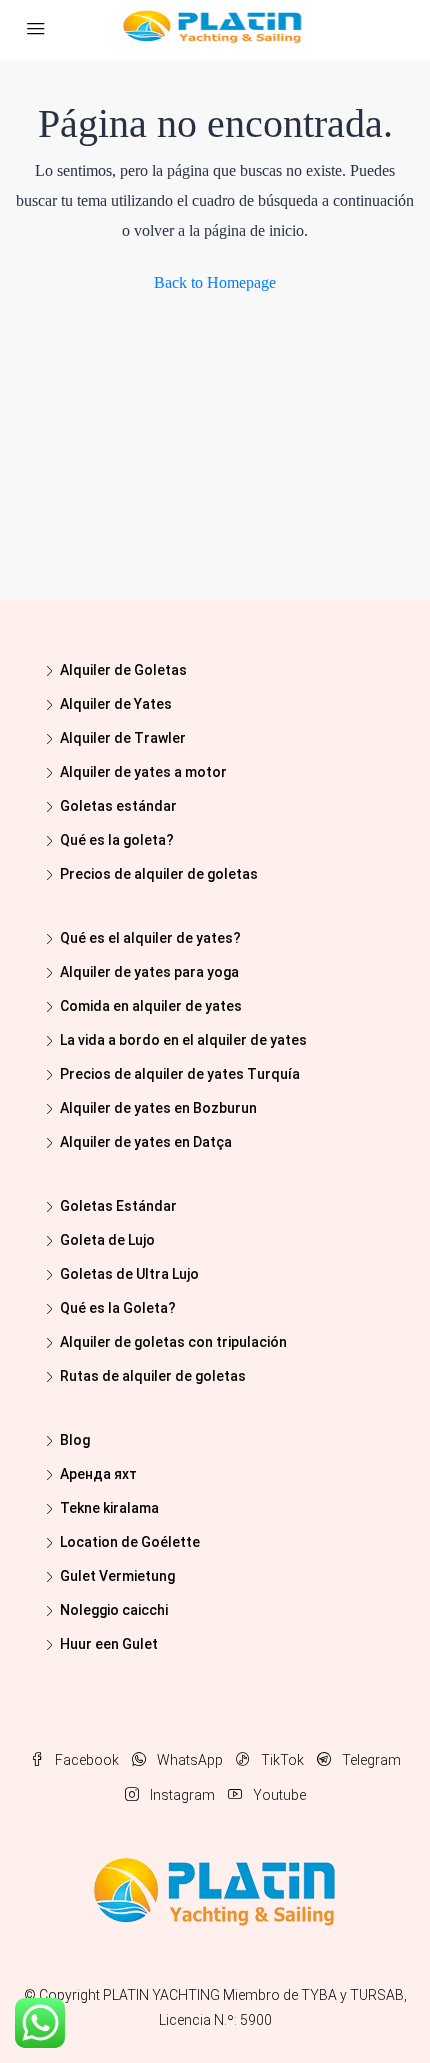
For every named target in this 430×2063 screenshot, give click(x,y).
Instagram (181, 1795)
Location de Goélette (130, 1542)
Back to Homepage (215, 282)
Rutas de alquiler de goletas (153, 1376)
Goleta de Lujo (107, 1240)
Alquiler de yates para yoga (149, 972)
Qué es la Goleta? (118, 1308)
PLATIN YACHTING (161, 1995)
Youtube (278, 1795)
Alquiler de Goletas (123, 670)
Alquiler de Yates (116, 704)
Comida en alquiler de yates (151, 1006)
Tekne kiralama (109, 1508)
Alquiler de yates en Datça (146, 1142)
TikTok (281, 1760)
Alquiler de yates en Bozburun (158, 1108)
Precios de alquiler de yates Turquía (180, 1074)
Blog (75, 1440)
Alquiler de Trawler (123, 738)
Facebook (85, 1760)
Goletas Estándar (118, 1206)
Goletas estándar (118, 806)
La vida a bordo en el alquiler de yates (183, 1040)
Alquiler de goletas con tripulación (173, 1342)
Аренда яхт (98, 1474)
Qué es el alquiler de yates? (150, 938)
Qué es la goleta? (117, 840)
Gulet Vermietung (117, 1576)
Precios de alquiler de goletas (159, 874)
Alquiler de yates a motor (143, 772)
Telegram (370, 1760)
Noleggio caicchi (114, 1610)
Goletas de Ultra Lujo (129, 1274)
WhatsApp (188, 1760)
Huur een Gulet (109, 1644)
